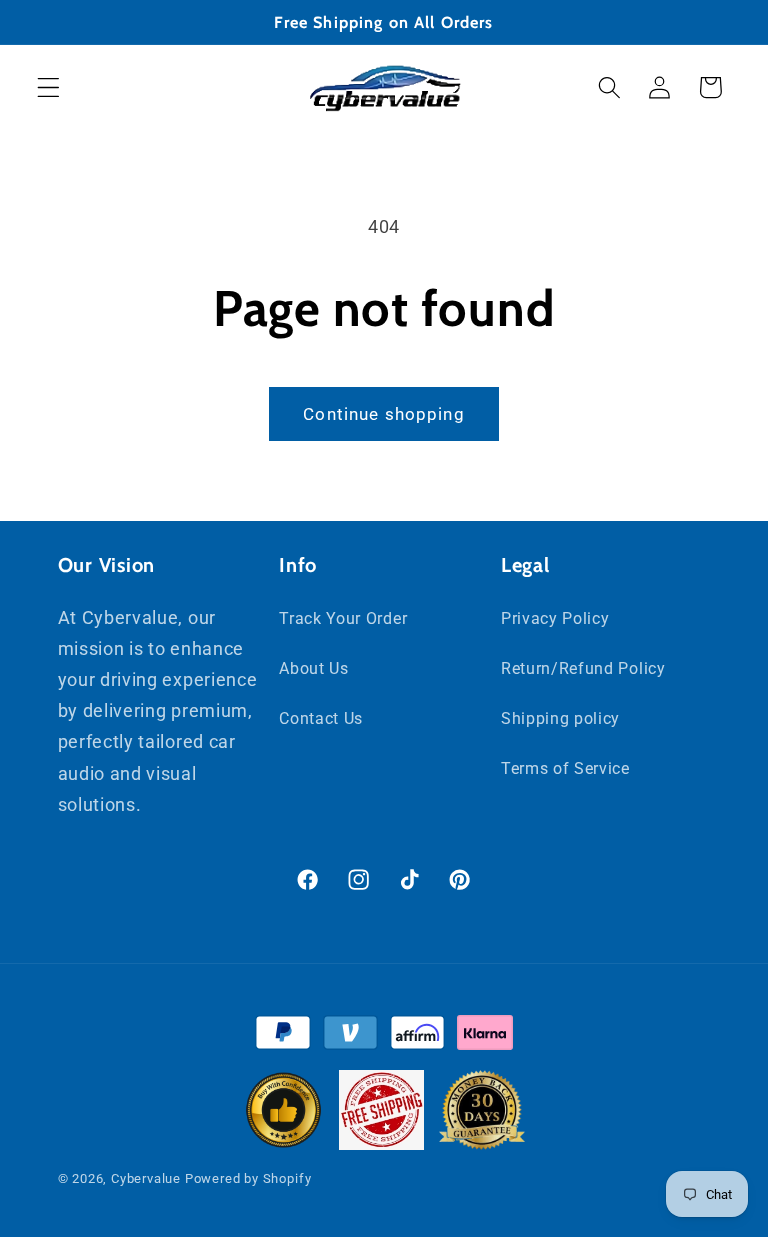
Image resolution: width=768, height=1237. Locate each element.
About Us (314, 668)
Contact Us (321, 718)
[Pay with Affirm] (417, 1037)
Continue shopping (384, 414)
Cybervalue (146, 1178)
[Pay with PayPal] (282, 1037)
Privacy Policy (555, 618)
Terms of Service (565, 768)
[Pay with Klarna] (484, 1037)
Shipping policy (560, 718)
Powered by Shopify (248, 1178)
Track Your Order (343, 618)
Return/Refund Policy (583, 668)
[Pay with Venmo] (350, 1037)
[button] (48, 87)
